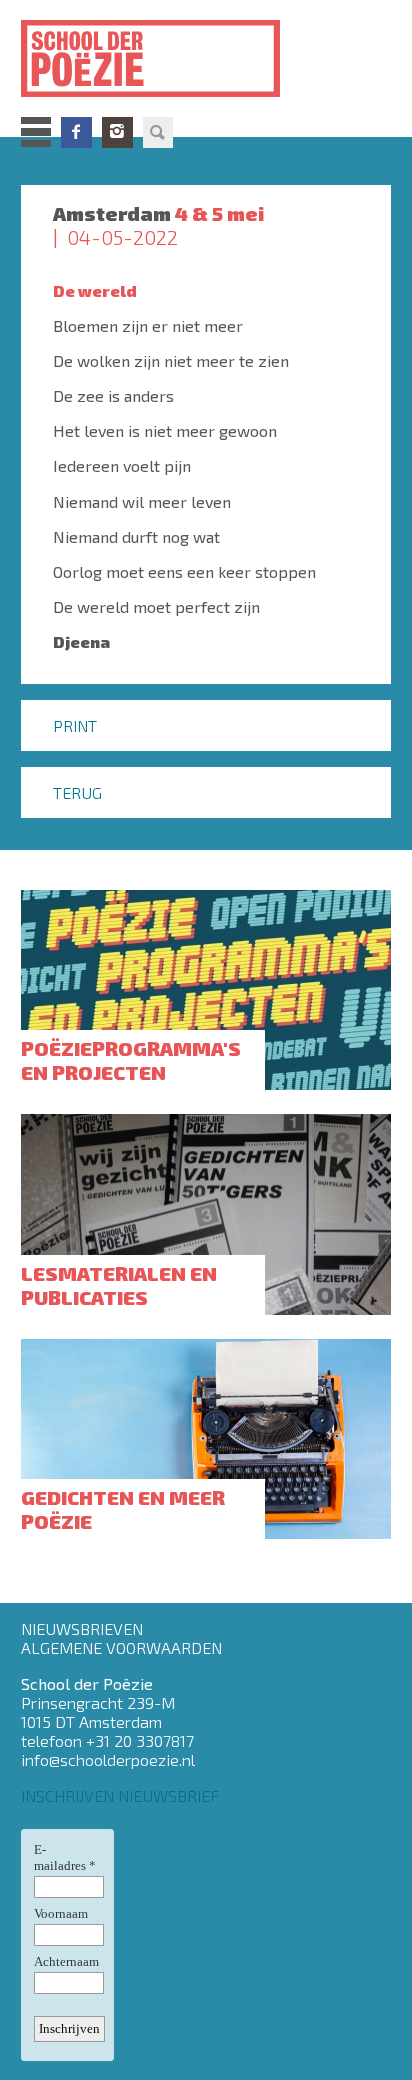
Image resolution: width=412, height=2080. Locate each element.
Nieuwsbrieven (82, 1628)
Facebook (76, 132)
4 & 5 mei (219, 213)
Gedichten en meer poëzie (123, 1509)
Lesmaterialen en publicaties (119, 1285)
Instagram (117, 132)
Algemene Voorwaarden (121, 1647)
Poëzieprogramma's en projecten (131, 1060)
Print (75, 725)
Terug (77, 792)
